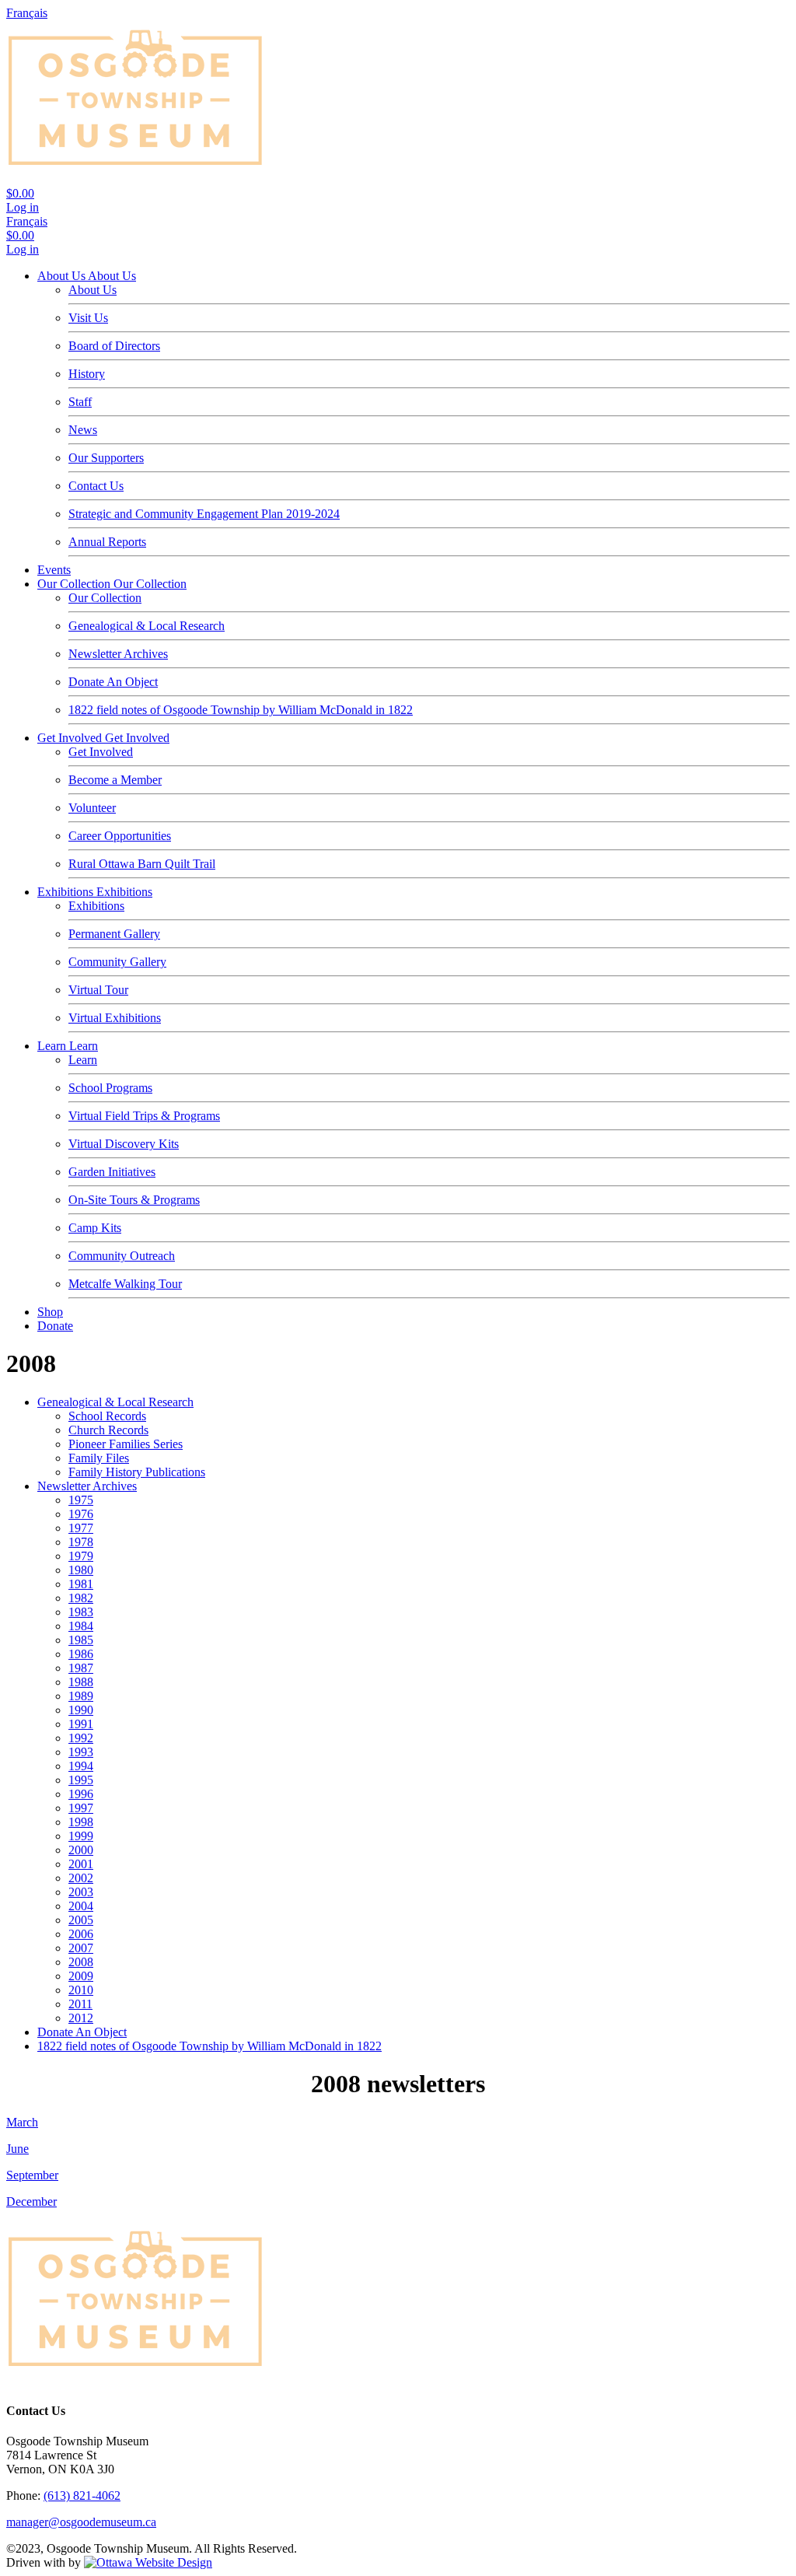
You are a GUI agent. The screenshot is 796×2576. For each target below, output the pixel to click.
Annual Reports (107, 542)
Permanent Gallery (114, 934)
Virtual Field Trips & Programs (144, 1116)
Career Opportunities (120, 836)
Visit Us (88, 318)
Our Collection (75, 584)
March (22, 2122)
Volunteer (92, 808)
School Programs (110, 1088)
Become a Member (115, 780)
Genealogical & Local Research (147, 626)
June (17, 2149)
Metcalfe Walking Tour (125, 1284)
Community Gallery (117, 962)
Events (54, 570)
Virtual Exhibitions (115, 1018)
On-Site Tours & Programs (134, 1200)
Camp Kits (95, 1228)
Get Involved (71, 738)
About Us (63, 276)
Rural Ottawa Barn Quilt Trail (142, 864)
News (83, 430)
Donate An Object (113, 682)
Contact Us (96, 486)
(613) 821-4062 (82, 2495)
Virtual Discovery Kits (124, 1144)
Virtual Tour (98, 990)
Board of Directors (114, 346)
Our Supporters (106, 458)
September (32, 2175)
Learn (53, 1046)
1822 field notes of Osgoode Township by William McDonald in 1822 (241, 710)
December (31, 2201)
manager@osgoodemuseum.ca (81, 2522)
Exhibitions (67, 892)
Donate (55, 1326)
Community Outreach (122, 1256)
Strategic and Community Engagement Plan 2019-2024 (204, 514)
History (87, 374)
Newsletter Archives (118, 654)
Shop (50, 1312)
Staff (80, 402)
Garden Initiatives (112, 1172)
